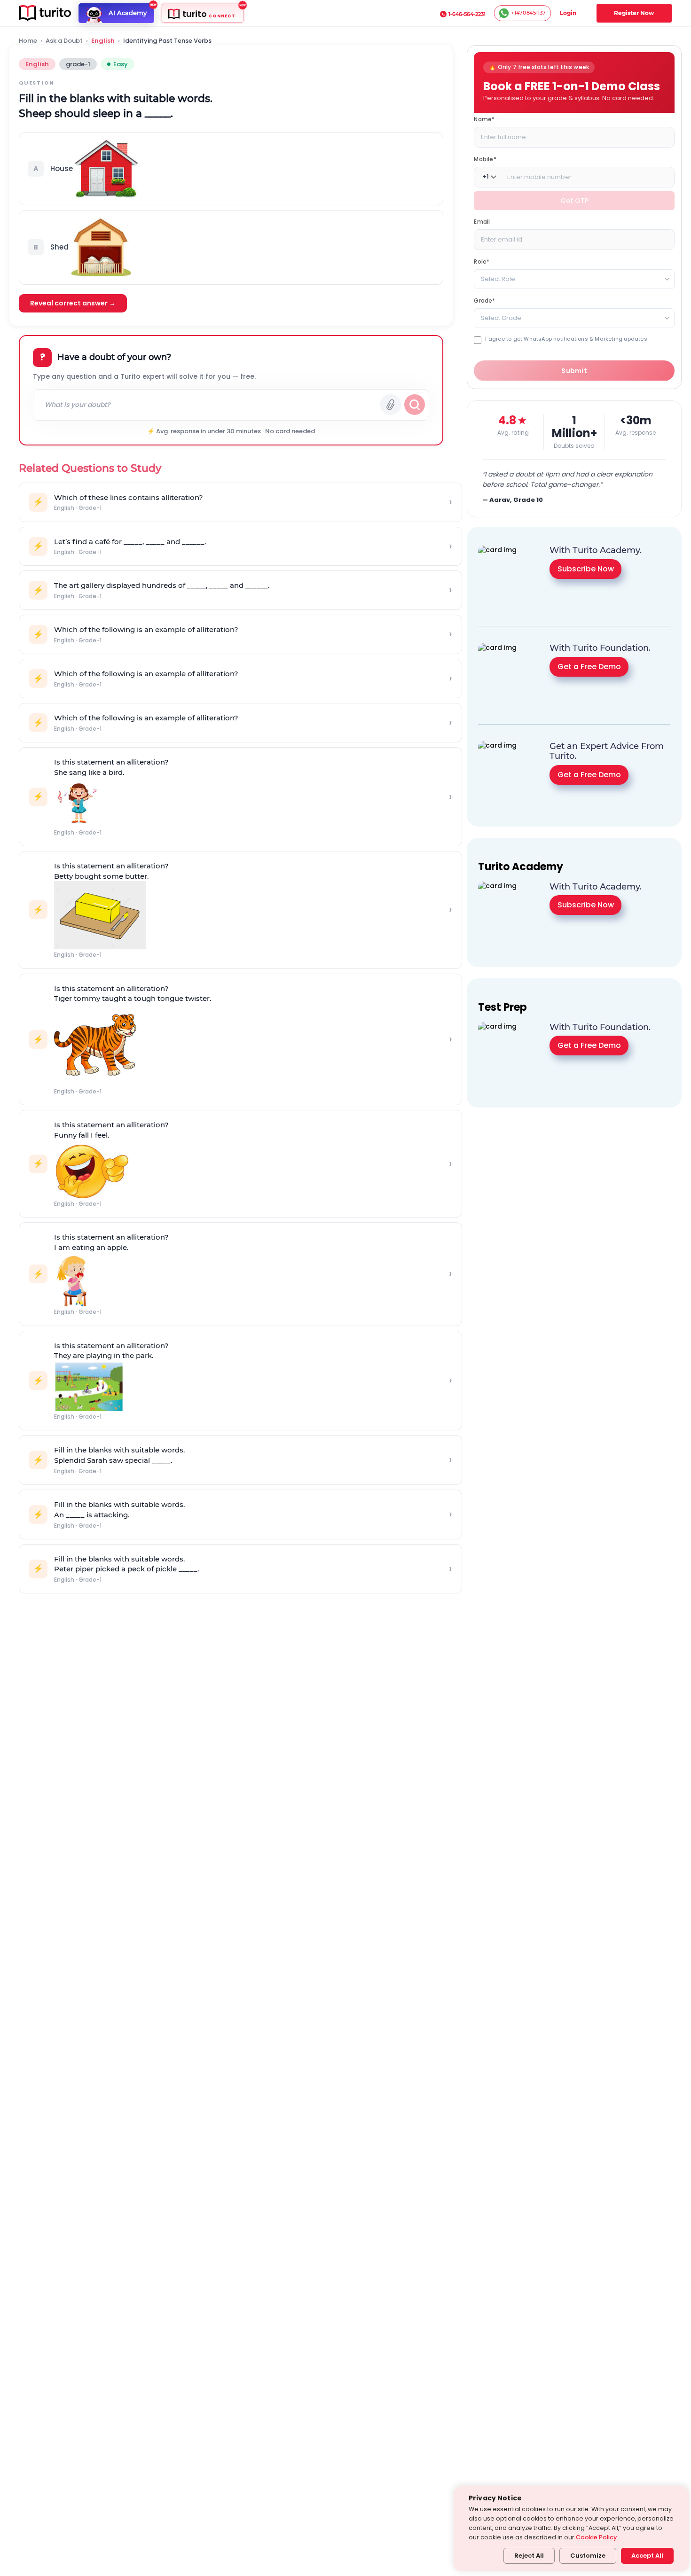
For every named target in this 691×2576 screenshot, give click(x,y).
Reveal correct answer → (73, 303)
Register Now (634, 13)
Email (482, 221)
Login (568, 13)
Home (28, 41)
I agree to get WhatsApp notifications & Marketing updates (566, 339)
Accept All (647, 2556)
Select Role (498, 278)
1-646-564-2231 (467, 14)
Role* (482, 261)
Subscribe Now (586, 568)
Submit (574, 370)
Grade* (484, 300)
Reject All (529, 2556)
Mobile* (485, 159)
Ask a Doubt (64, 41)
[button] (231, 169)
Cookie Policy (596, 2537)
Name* (484, 119)
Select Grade (501, 317)
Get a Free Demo (589, 666)
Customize (588, 2556)
